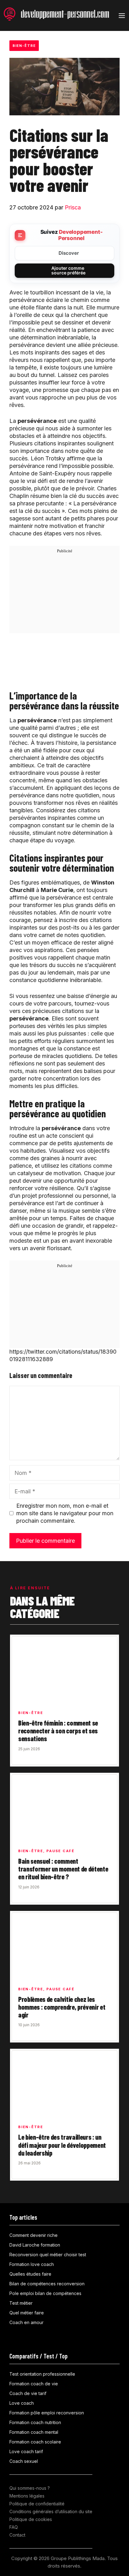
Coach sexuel (24, 2461)
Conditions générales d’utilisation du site (51, 2511)
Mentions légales (27, 2496)
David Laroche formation (35, 2245)
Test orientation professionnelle (42, 2374)
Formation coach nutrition (35, 2422)
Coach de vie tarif (28, 2393)
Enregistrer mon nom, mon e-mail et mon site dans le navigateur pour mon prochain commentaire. (65, 1513)
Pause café (60, 1851)
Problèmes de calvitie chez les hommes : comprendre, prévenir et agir (62, 2007)
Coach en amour (26, 2322)
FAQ (14, 2527)
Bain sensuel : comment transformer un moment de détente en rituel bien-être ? (63, 1869)
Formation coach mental (34, 2432)
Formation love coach (32, 2264)
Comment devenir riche (34, 2235)
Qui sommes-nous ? (30, 2488)
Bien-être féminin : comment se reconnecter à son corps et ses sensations (58, 1731)
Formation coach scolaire (35, 2442)
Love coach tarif (26, 2451)
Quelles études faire (30, 2274)
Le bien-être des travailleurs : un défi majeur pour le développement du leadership (62, 2145)
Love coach (22, 2403)
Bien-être (24, 46)
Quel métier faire (27, 2313)
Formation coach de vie (34, 2384)
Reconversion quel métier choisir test (48, 2255)
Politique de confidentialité (37, 2504)
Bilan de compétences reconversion (47, 2284)
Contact (17, 2535)
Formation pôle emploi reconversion (47, 2413)
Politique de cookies (31, 2519)
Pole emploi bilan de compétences (45, 2293)
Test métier (21, 2303)
